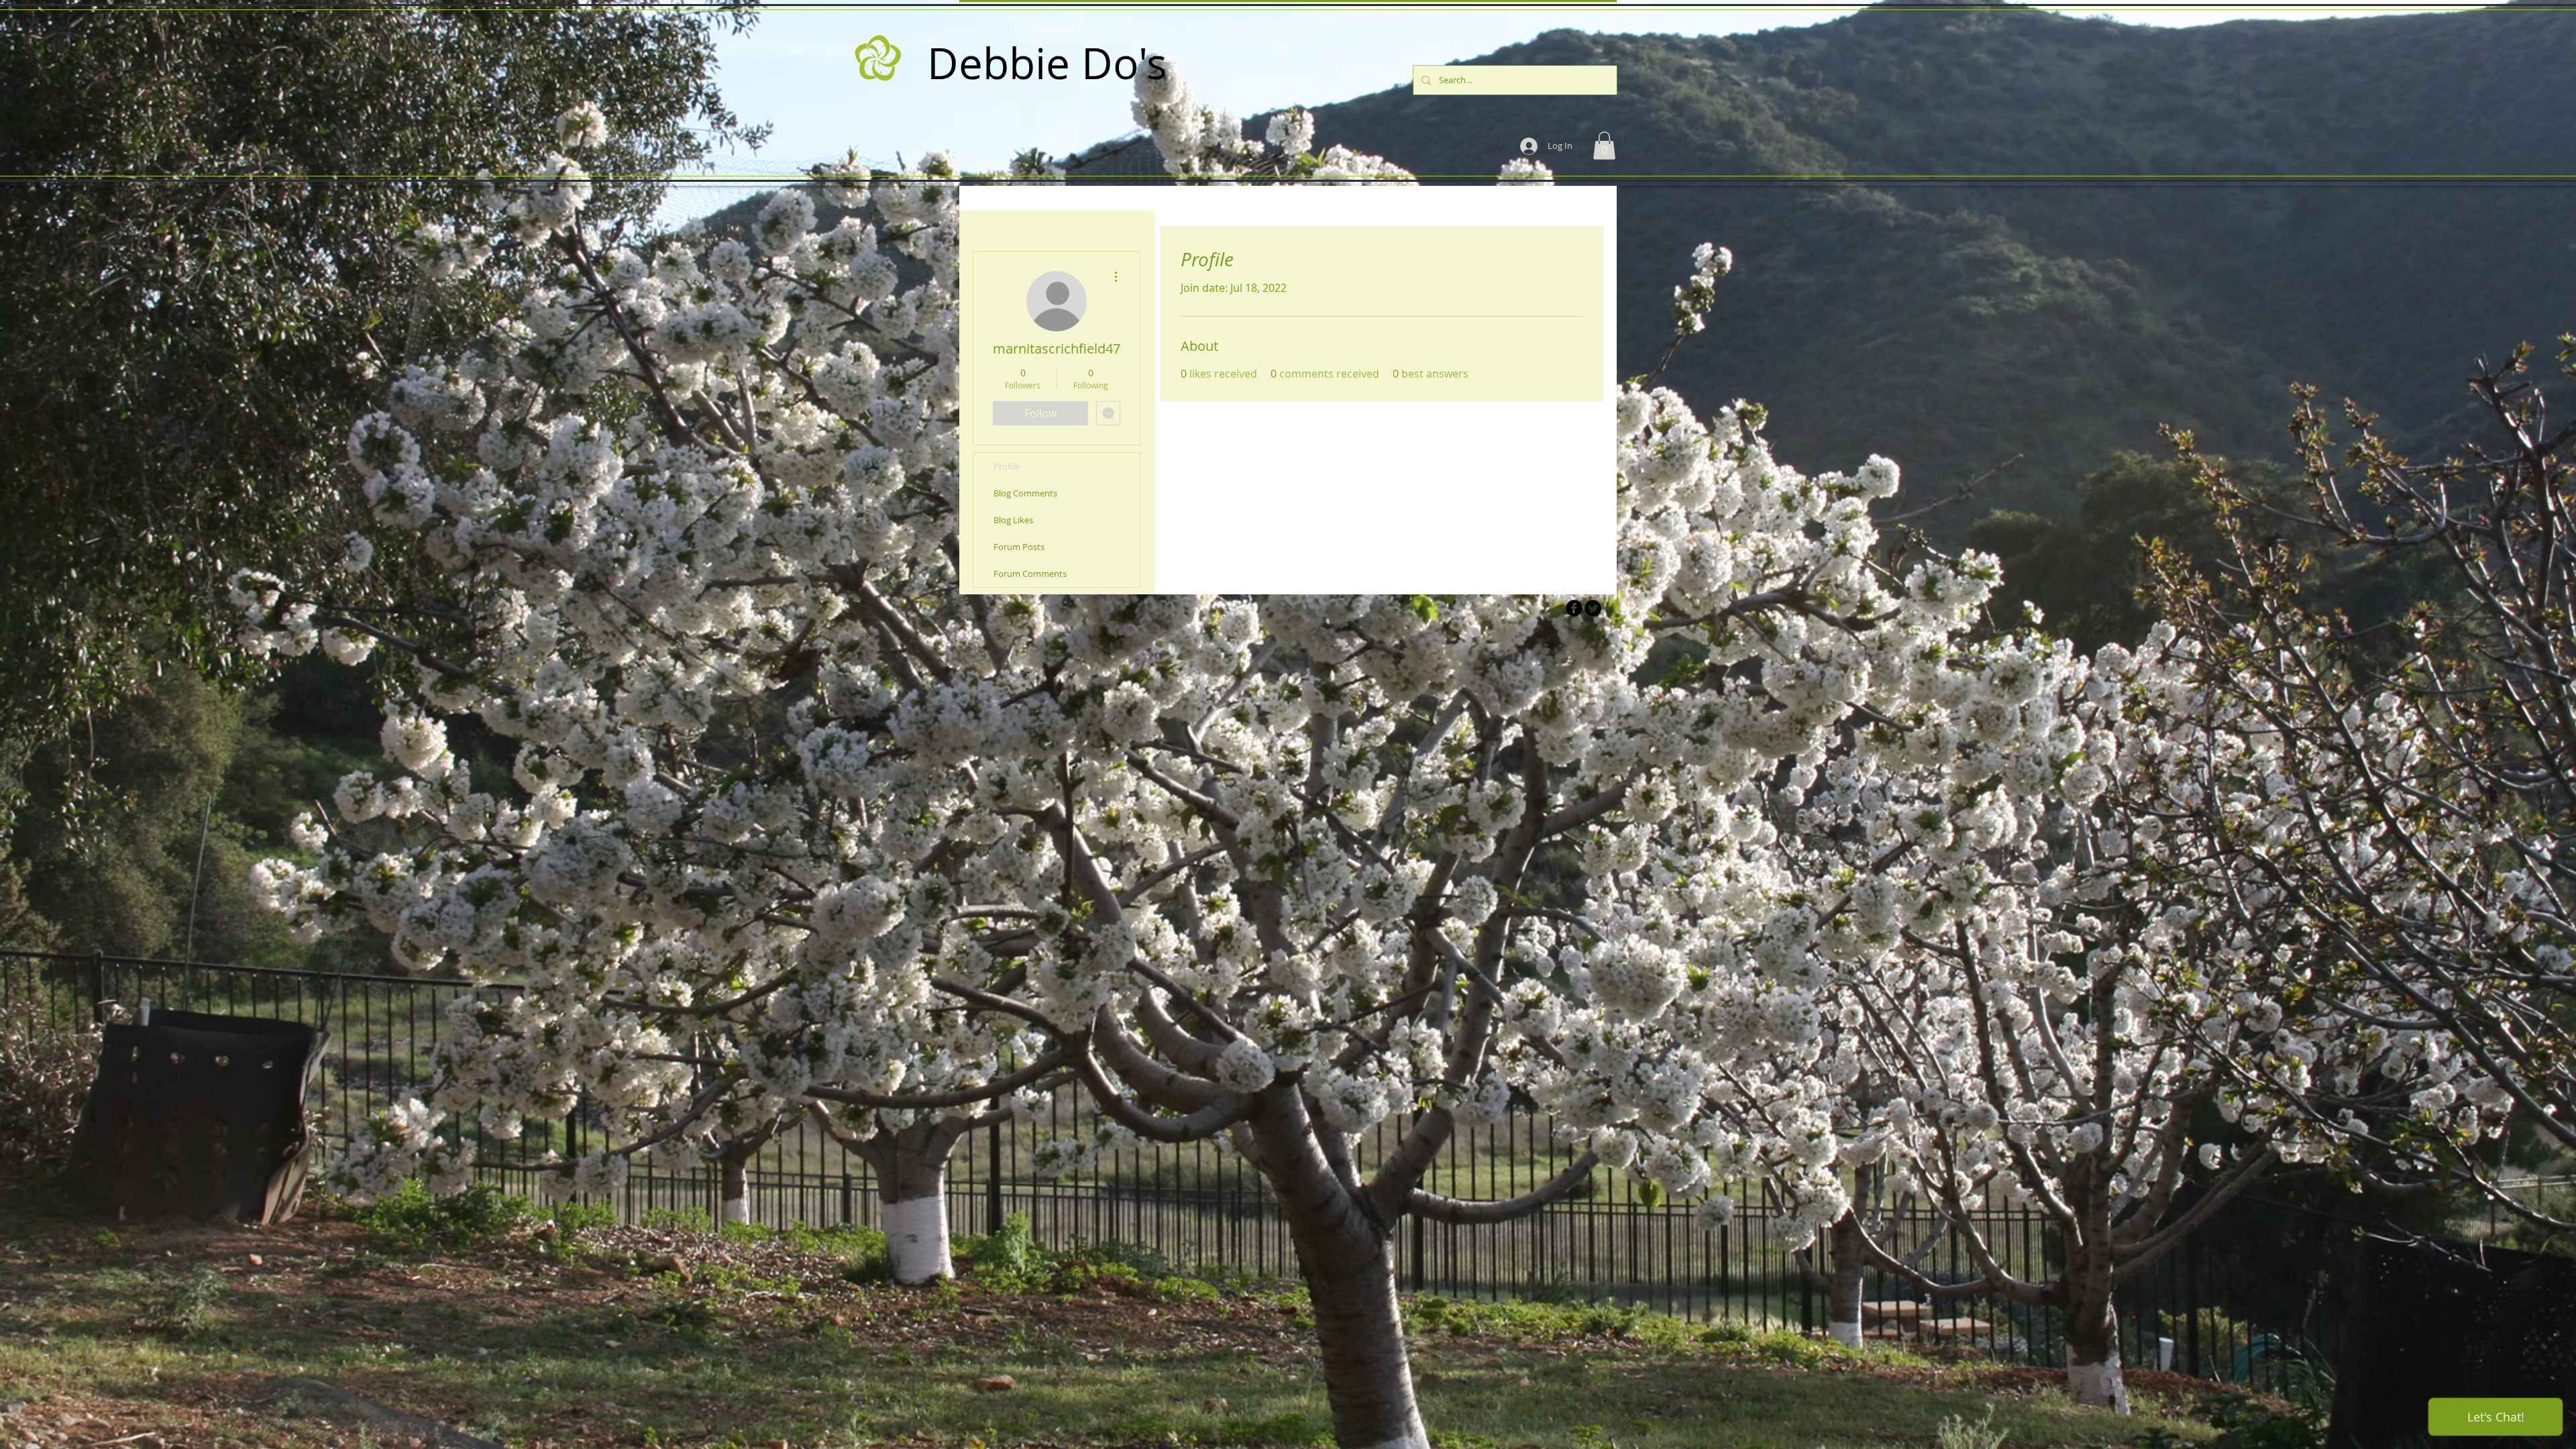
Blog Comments (1025, 493)
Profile (1007, 466)
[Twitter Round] (1593, 608)
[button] (1604, 146)
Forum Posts (1019, 547)
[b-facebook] (1574, 608)
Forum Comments (1030, 574)
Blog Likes (1013, 520)
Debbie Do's (1047, 63)
